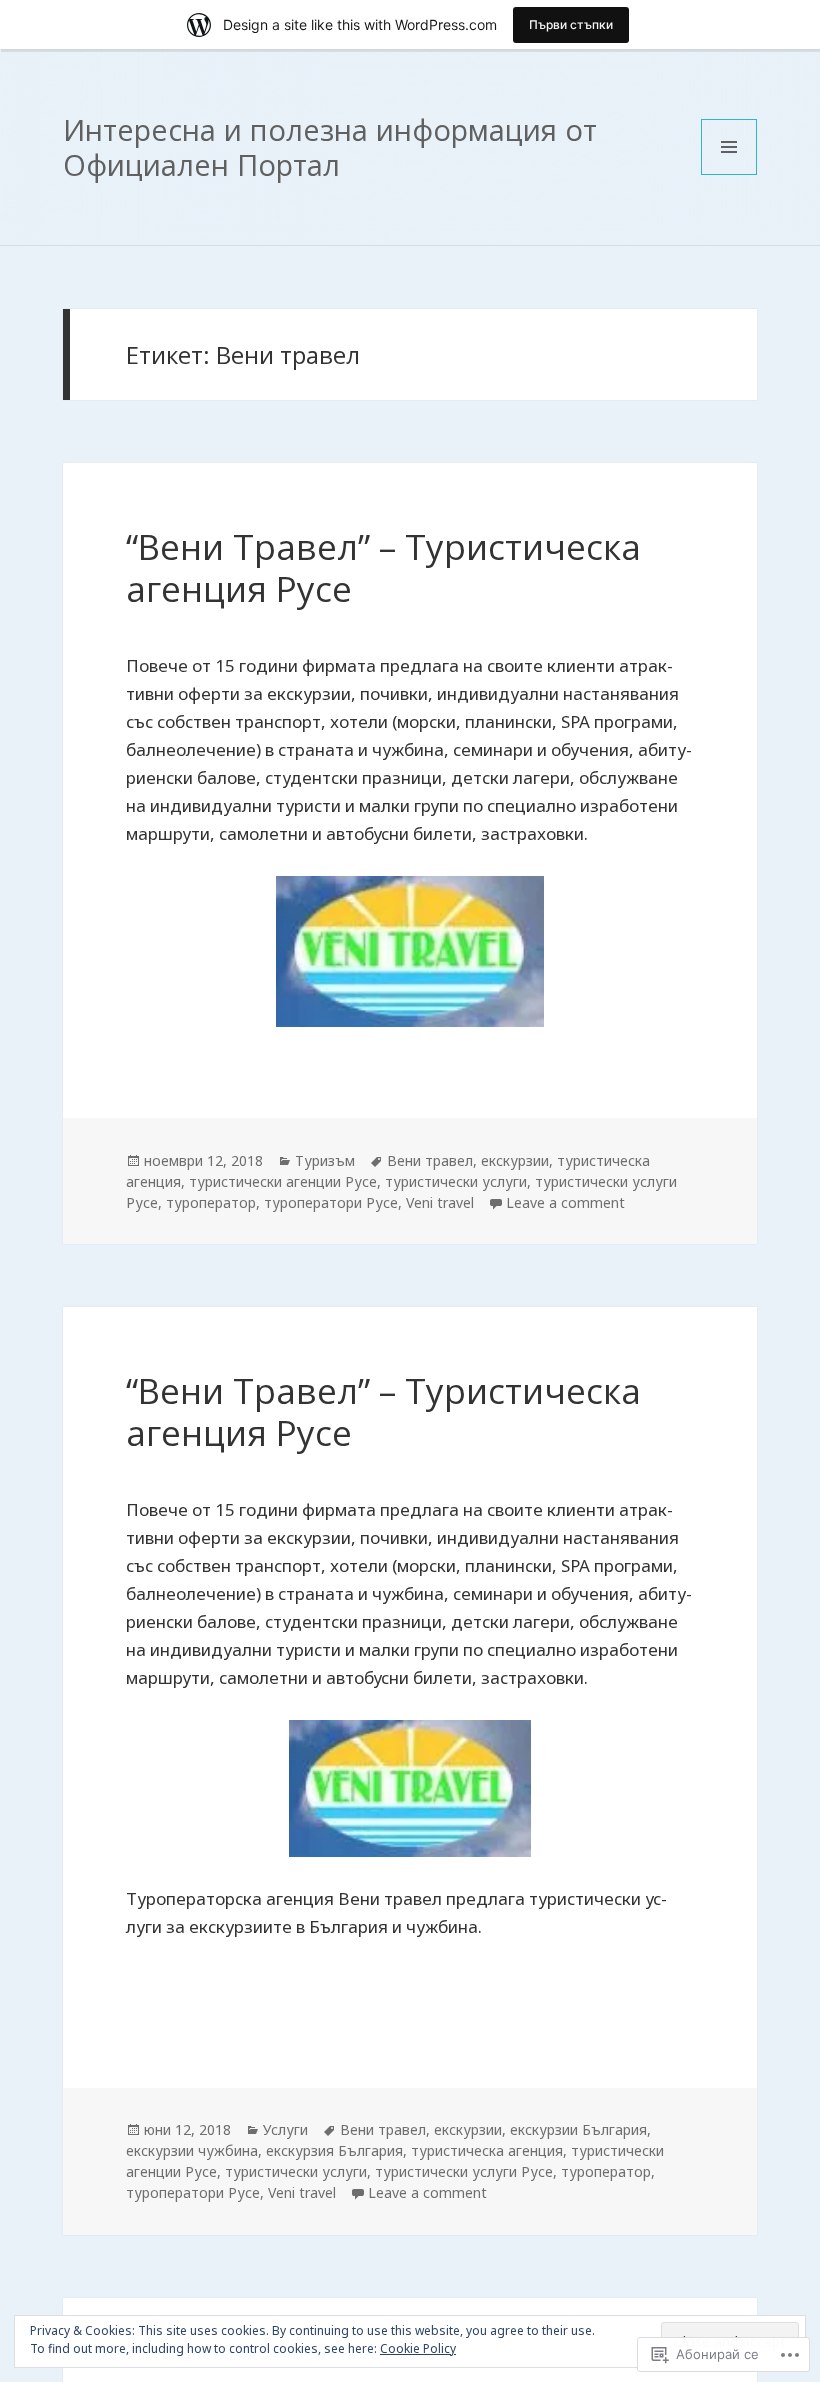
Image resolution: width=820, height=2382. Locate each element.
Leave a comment (565, 1202)
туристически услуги (456, 1181)
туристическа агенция (487, 2150)
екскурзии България (578, 2129)
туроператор (211, 1202)
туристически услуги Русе (464, 2171)
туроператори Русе (331, 1202)
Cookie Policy (418, 2348)
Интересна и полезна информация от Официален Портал (330, 147)
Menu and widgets (729, 174)
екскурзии (515, 1160)
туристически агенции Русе (283, 1181)
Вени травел (430, 1160)
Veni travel (440, 1202)
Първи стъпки (571, 24)
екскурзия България (334, 2150)
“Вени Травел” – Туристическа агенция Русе (383, 567)
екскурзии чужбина (192, 2150)
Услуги (285, 2129)
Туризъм (325, 1160)
